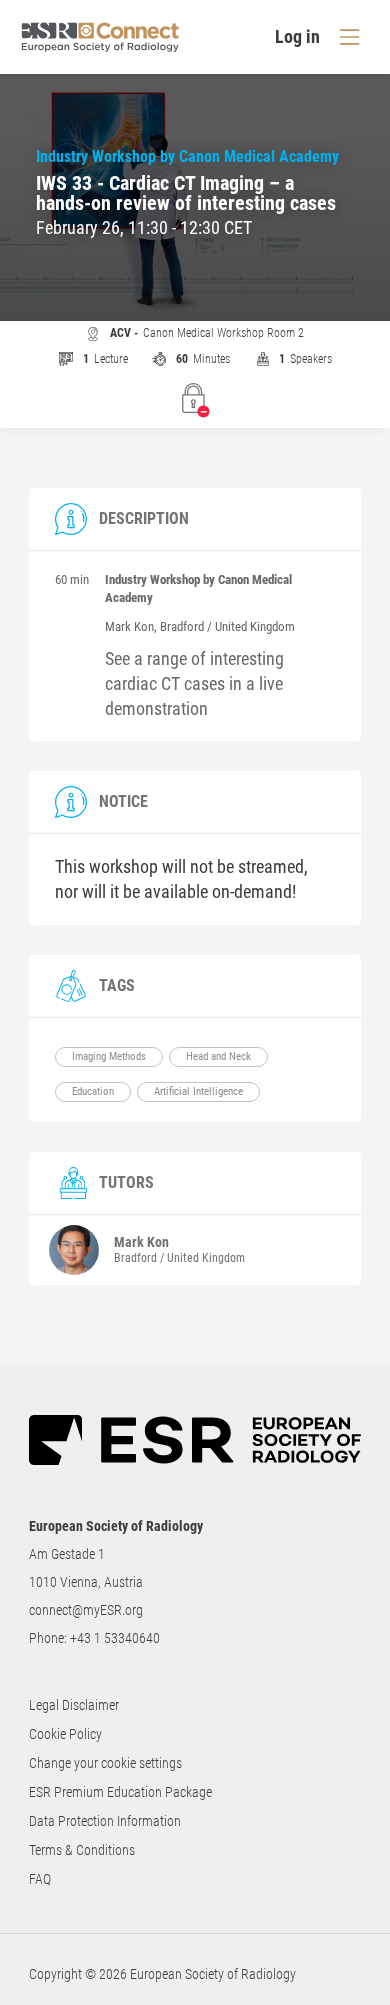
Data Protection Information (105, 1821)
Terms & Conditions (82, 1850)
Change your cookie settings (105, 1763)
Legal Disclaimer (74, 1705)
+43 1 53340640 (115, 1638)
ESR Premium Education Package (120, 1792)
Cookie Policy (65, 1734)
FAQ (40, 1879)
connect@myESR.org (86, 1610)
